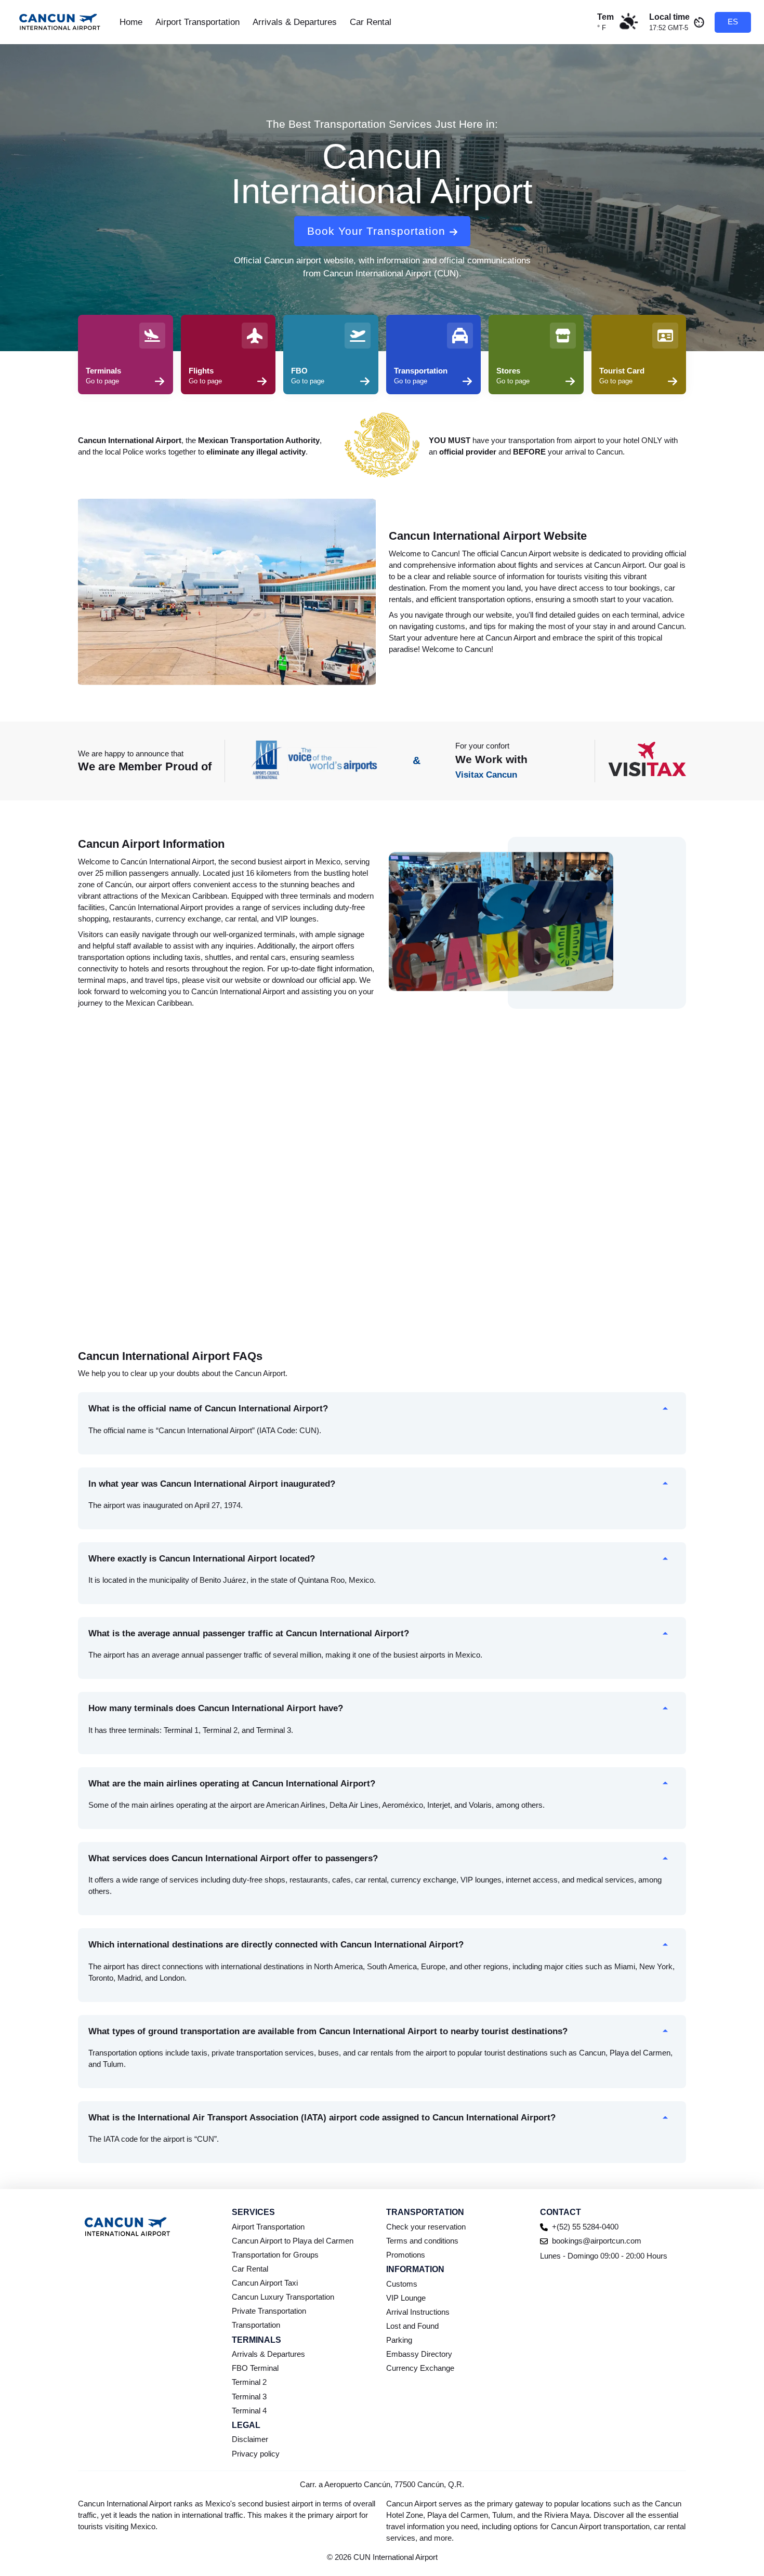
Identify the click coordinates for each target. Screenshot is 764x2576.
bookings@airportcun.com (597, 2241)
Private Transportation (269, 2311)
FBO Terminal (255, 2368)
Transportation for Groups (275, 2255)
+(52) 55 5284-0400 (585, 2227)
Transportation (256, 2325)
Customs (402, 2284)
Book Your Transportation (376, 231)
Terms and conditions (422, 2241)
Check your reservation (426, 2227)
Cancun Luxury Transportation (283, 2297)
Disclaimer (250, 2439)
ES (733, 22)
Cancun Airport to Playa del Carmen (293, 2241)
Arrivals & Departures (295, 22)
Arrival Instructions (418, 2312)
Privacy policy (256, 2454)
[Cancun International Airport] (60, 22)
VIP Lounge (406, 2298)
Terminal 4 (249, 2411)
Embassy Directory (419, 2354)
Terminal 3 (249, 2397)
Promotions (406, 2255)
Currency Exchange (420, 2368)
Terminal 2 (249, 2382)
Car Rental (371, 22)
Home (131, 22)
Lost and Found (412, 2326)
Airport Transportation (197, 22)
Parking (399, 2340)
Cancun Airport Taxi (265, 2283)
